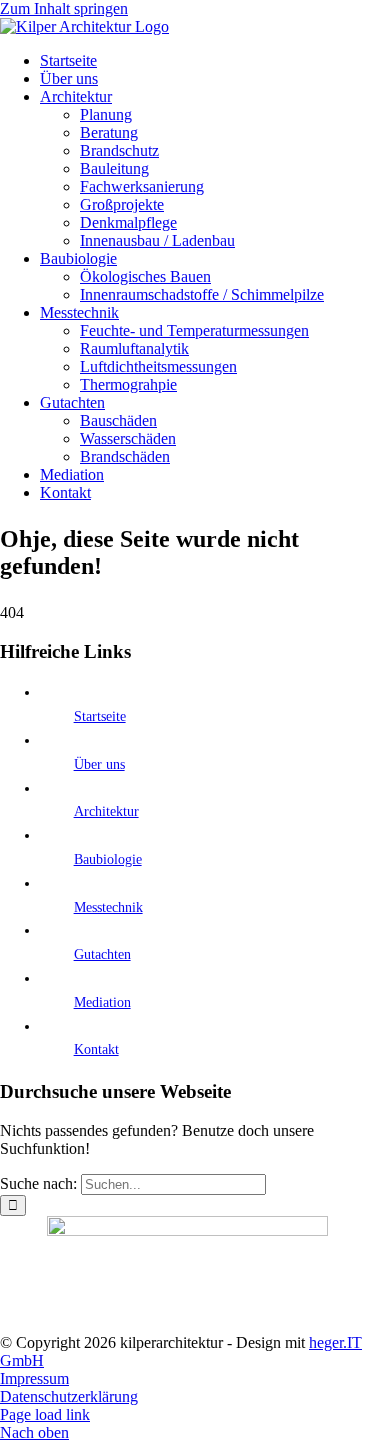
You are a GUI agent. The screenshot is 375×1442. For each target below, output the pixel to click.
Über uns (99, 764)
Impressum (34, 1378)
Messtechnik (108, 907)
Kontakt (96, 1049)
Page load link (45, 1414)
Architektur (106, 811)
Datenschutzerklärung (69, 1396)
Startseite (100, 716)
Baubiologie (108, 859)
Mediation (102, 1002)
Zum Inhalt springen (64, 8)
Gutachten (102, 954)
